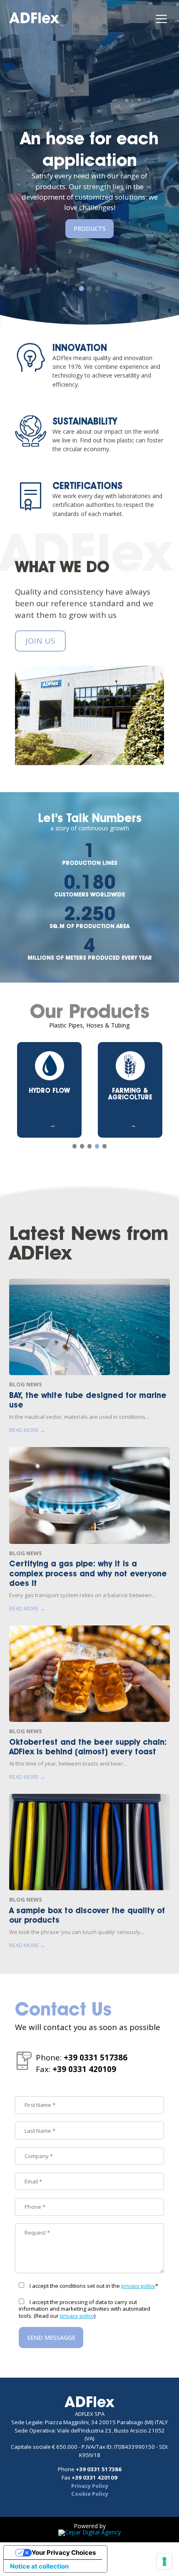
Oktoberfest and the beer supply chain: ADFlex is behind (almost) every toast (88, 1747)
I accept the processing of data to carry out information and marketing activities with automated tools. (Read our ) (85, 2309)
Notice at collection (39, 2566)
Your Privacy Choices (64, 2553)
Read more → (27, 1430)
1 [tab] (82, 289)
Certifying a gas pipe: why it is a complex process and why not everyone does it (88, 1573)
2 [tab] (89, 289)
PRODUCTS (90, 228)
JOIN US (40, 641)
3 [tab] (98, 289)
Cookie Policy (90, 2494)
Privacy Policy (90, 2486)
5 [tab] (105, 1146)
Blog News (26, 1384)
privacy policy (138, 2286)
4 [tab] (97, 1146)
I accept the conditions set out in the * (94, 2286)
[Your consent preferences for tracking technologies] (164, 2561)
